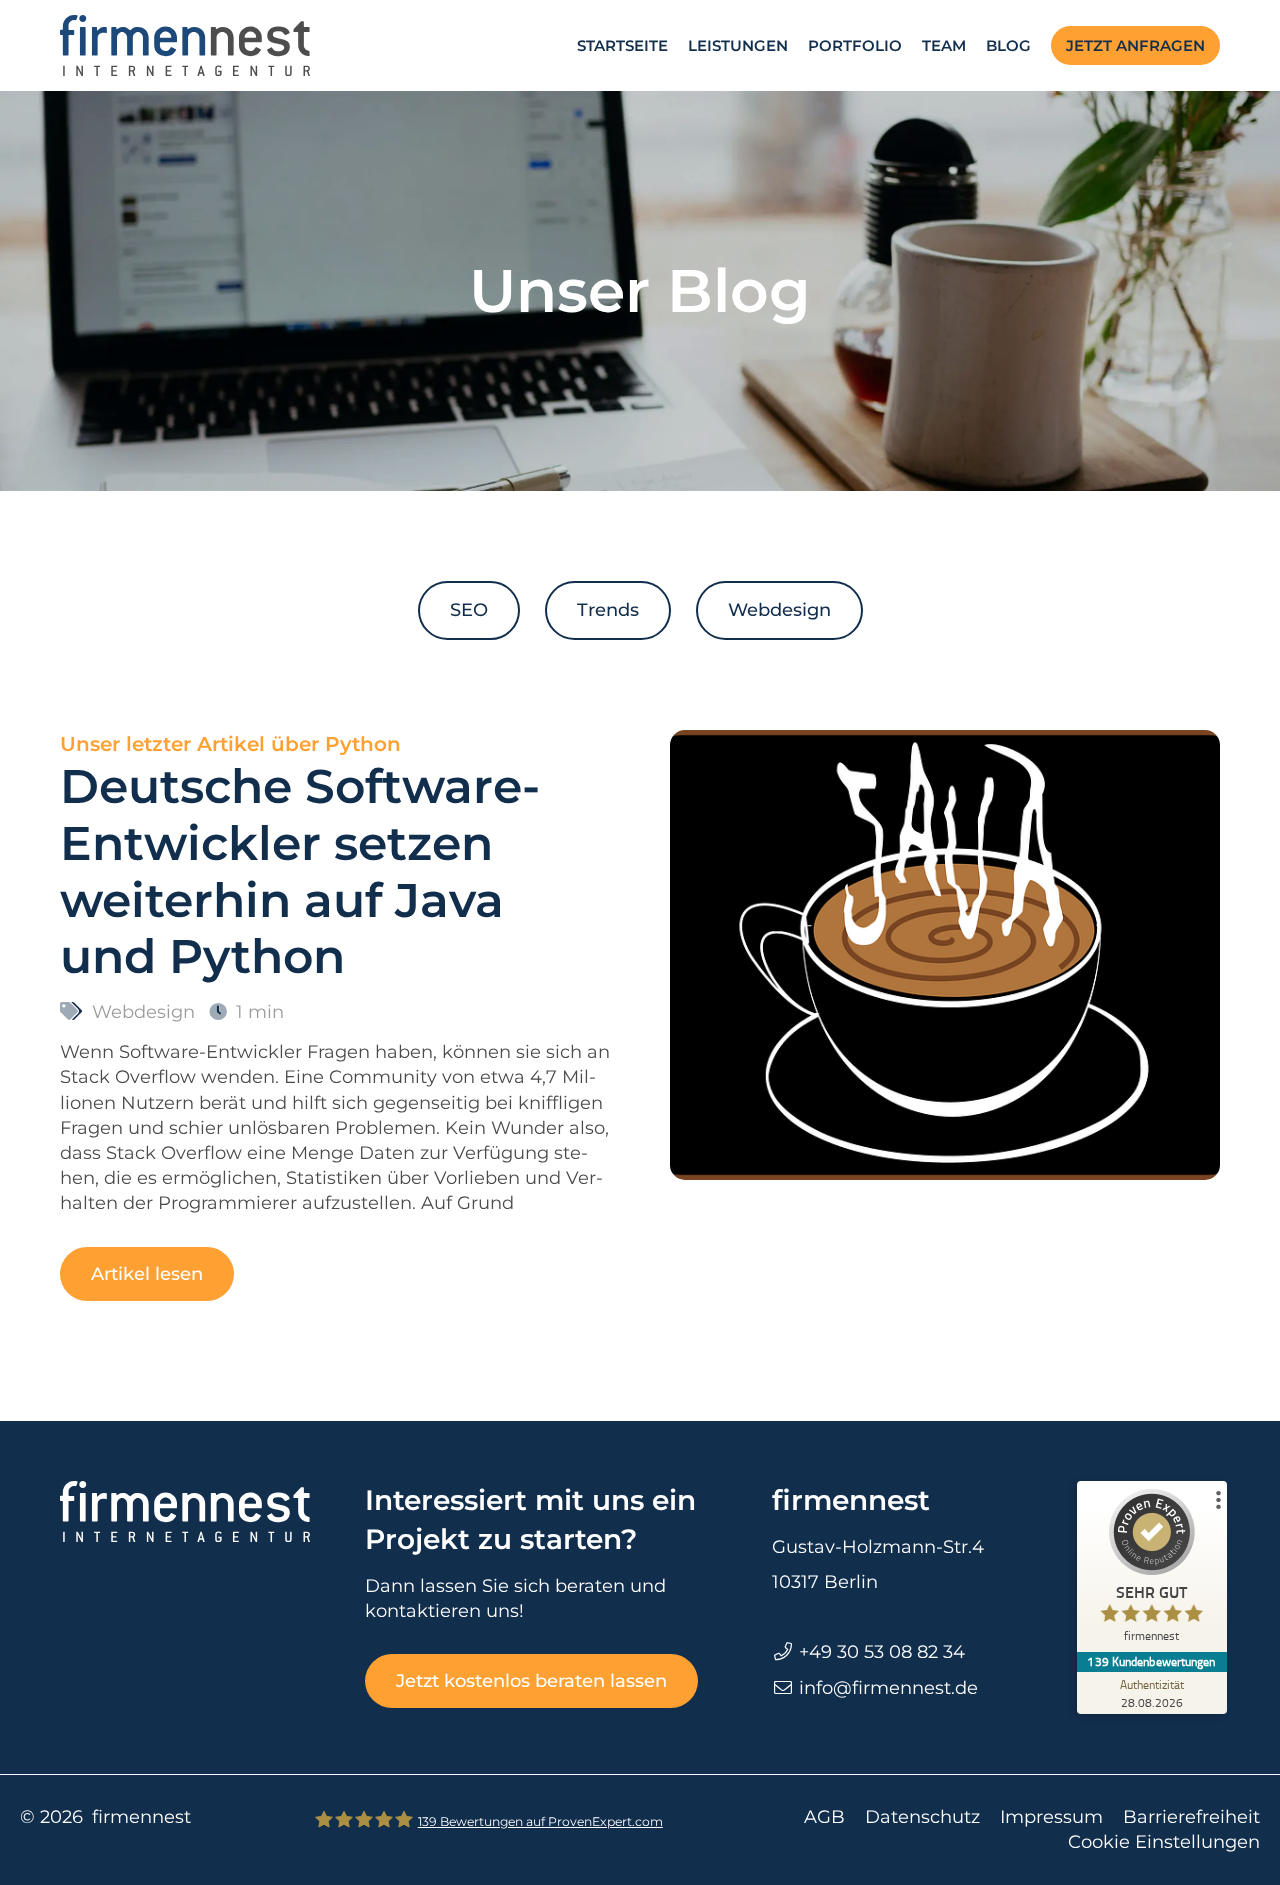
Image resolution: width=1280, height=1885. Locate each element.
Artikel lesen (147, 1274)
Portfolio (855, 45)
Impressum (1051, 1817)
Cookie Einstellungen (1164, 1842)
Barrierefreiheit (1191, 1817)
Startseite (622, 45)
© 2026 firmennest (105, 1817)
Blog (1008, 45)
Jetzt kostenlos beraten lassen (531, 1681)
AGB (824, 1817)
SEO (469, 610)
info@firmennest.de (888, 1688)
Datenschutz (922, 1817)
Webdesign (779, 610)
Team (944, 45)
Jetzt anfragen (1135, 45)
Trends (608, 610)
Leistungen (738, 45)
